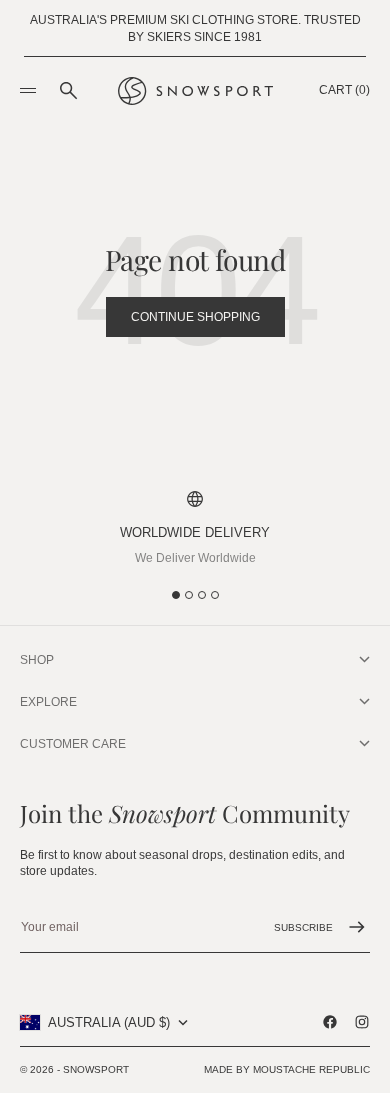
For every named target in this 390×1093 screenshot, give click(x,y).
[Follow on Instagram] (362, 1022)
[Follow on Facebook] (330, 1022)
